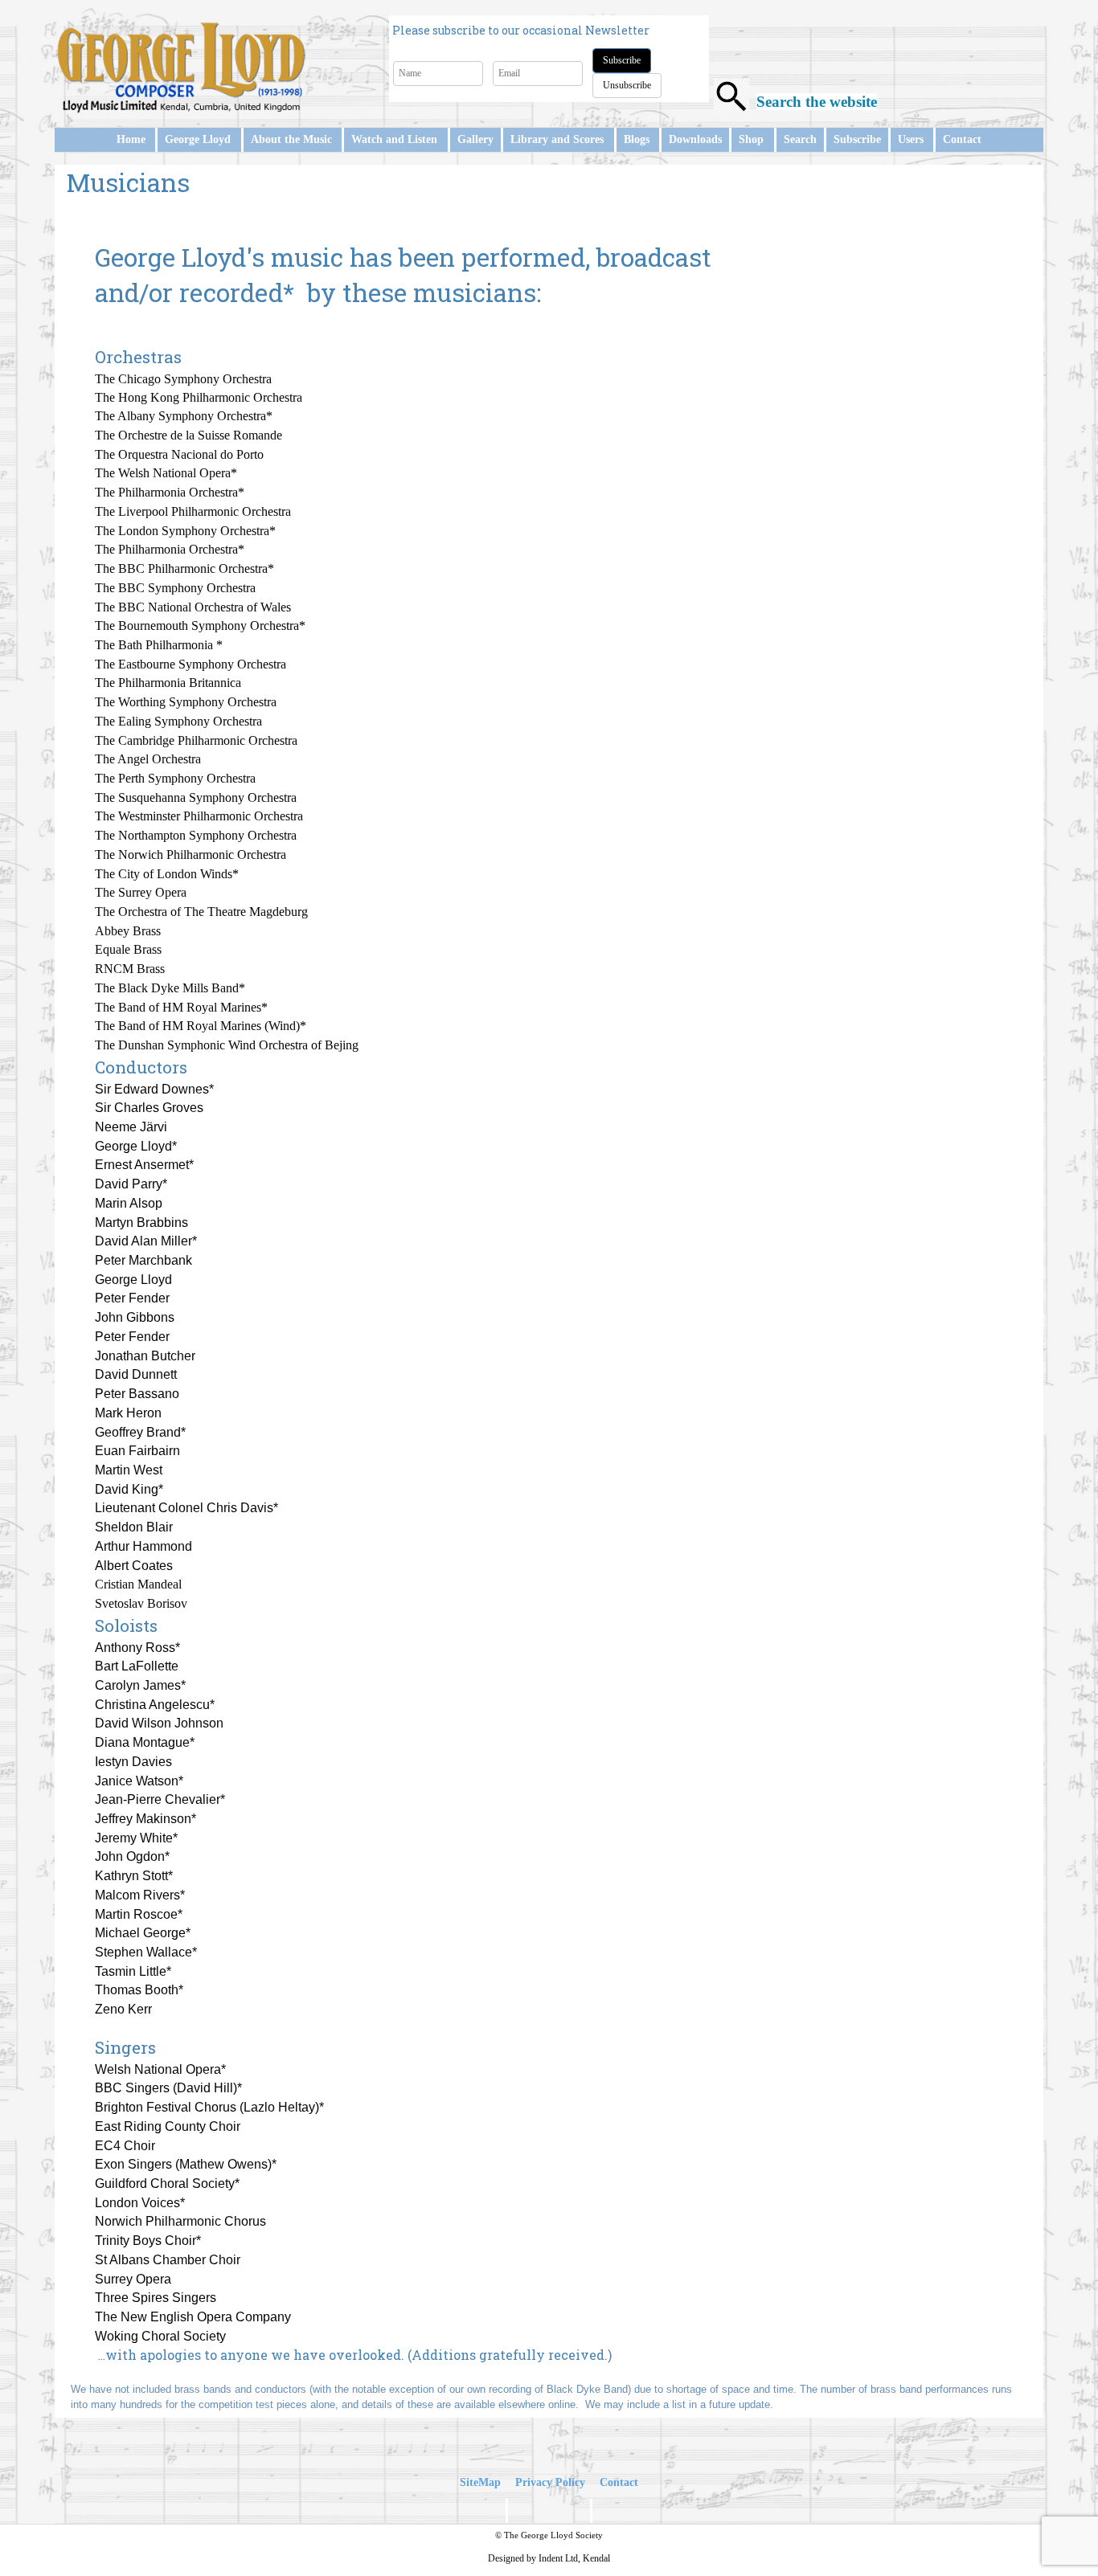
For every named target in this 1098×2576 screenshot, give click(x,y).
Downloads (695, 139)
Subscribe (622, 60)
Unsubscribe (627, 85)
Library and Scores (557, 139)
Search (800, 139)
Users (911, 139)
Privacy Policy (550, 2482)
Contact (962, 139)
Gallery (475, 139)
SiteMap (480, 2482)
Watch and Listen (394, 139)
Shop (751, 139)
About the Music (291, 139)
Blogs (637, 139)
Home (131, 139)
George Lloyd (198, 139)
